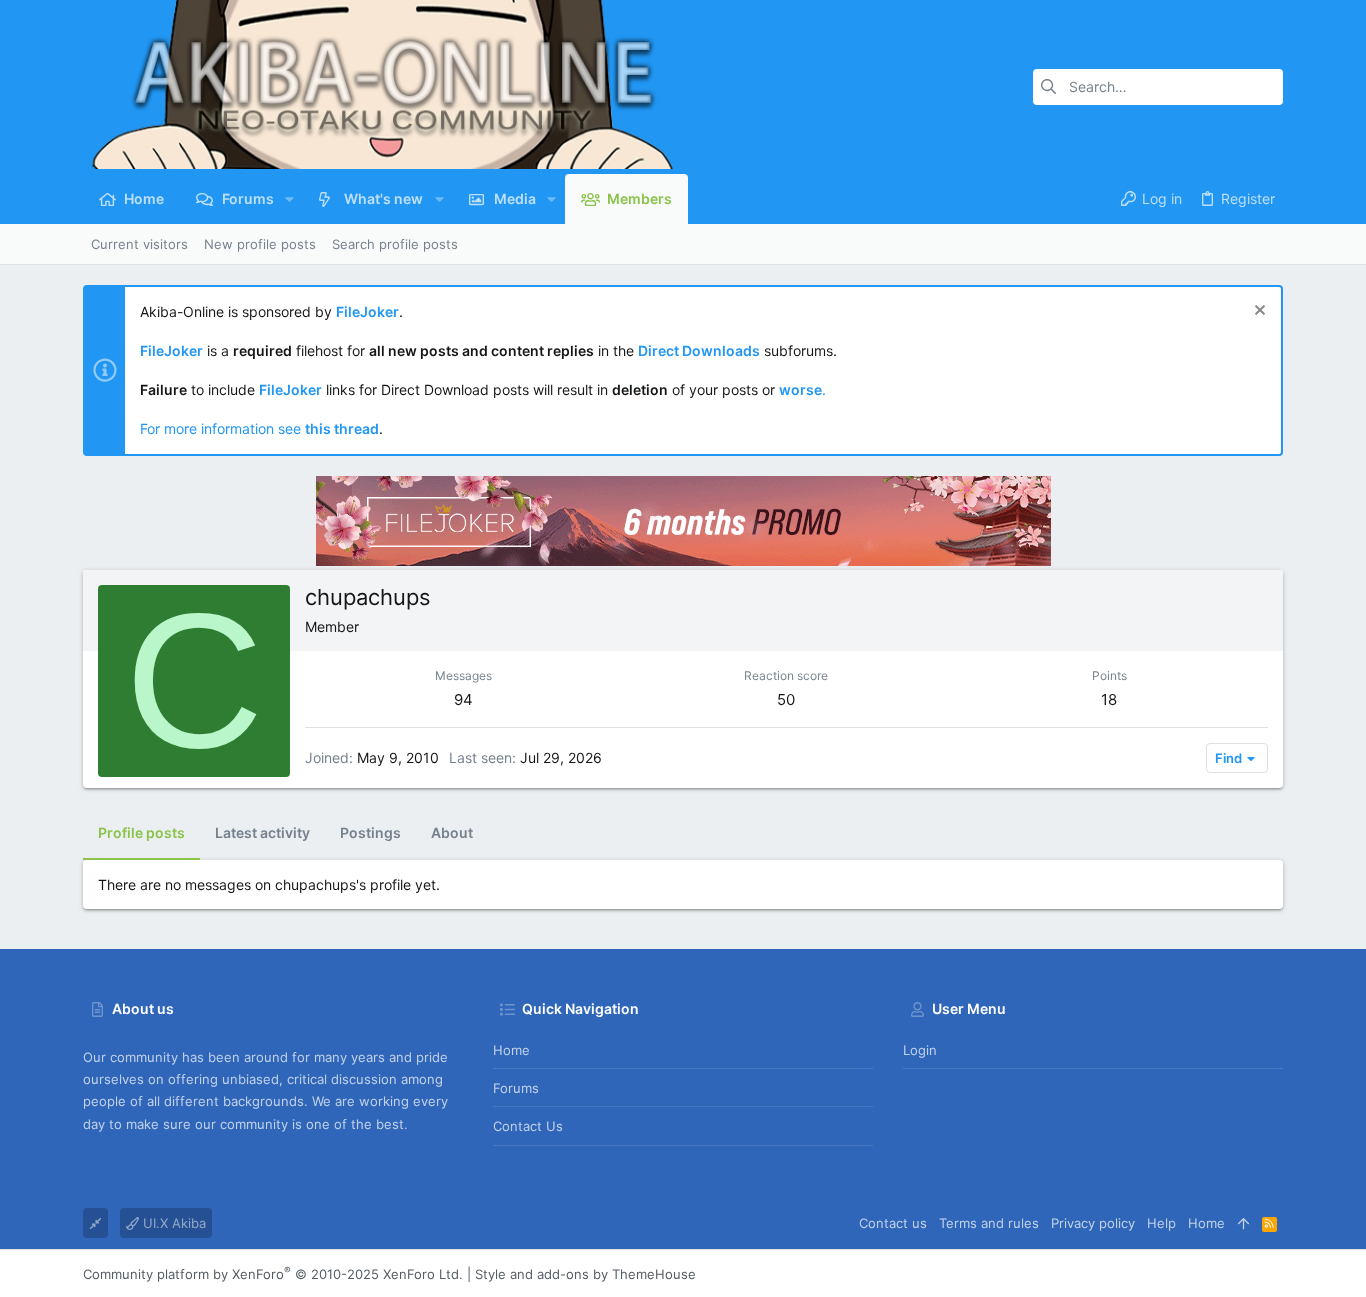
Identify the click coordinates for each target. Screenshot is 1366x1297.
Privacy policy (1093, 1223)
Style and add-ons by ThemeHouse (585, 1274)
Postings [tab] (370, 832)
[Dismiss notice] (1257, 312)
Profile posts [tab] (141, 832)
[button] (289, 199)
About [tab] (452, 832)
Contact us (528, 1126)
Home (511, 1050)
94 (463, 699)
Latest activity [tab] (262, 832)
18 (1109, 699)
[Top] (1243, 1223)
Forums (516, 1088)
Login (920, 1050)
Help (1161, 1223)
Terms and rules (989, 1223)
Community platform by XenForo (273, 1274)
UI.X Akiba (172, 1223)
